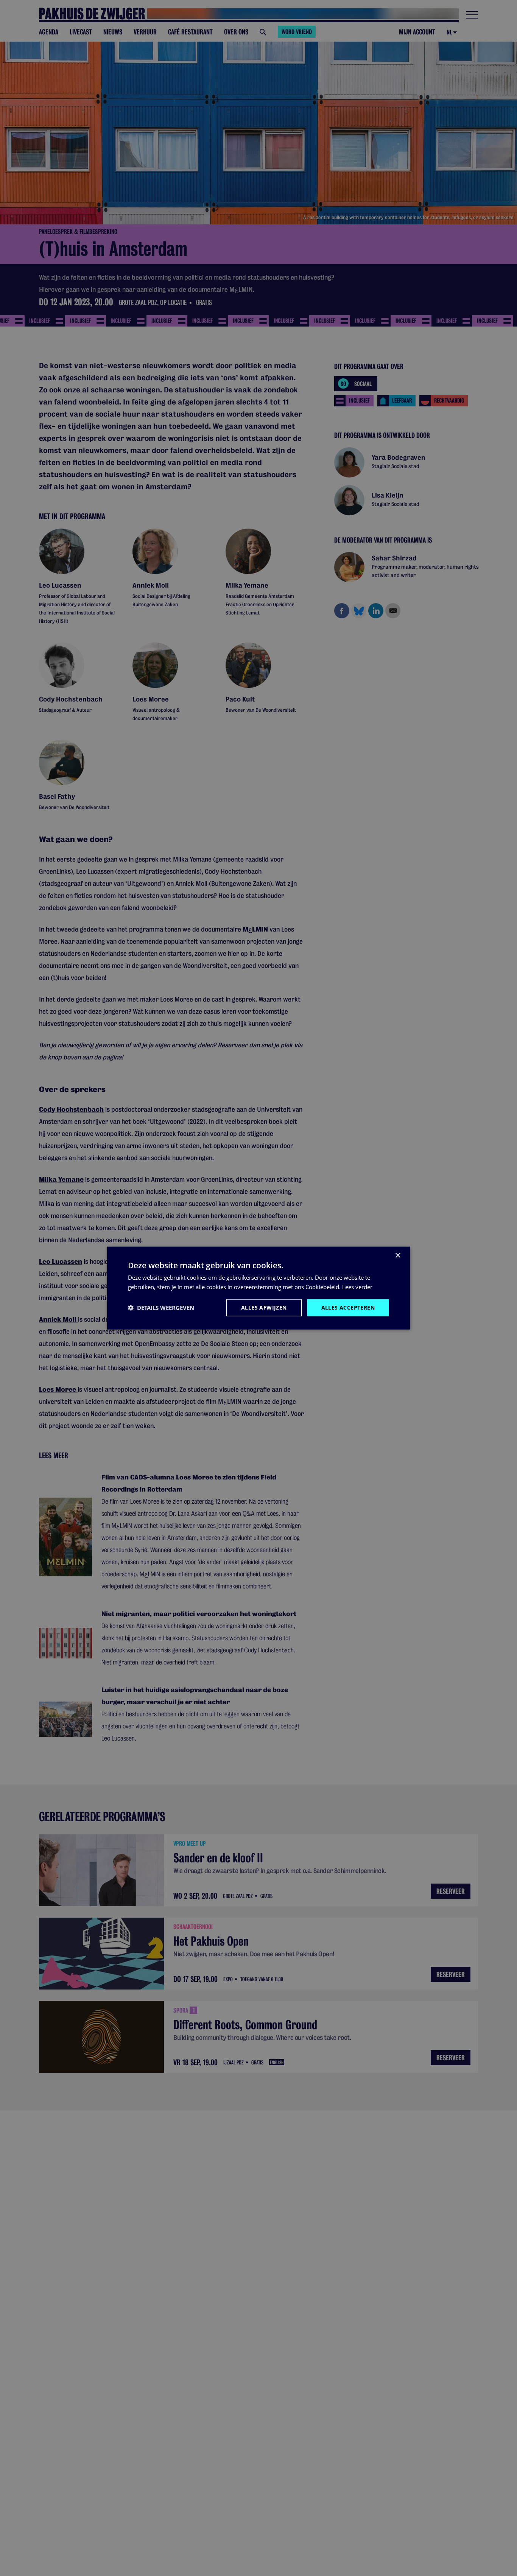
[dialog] (258, 1288)
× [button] (398, 1256)
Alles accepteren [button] (348, 1307)
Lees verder (357, 1287)
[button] (161, 1308)
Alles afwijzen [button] (264, 1307)
